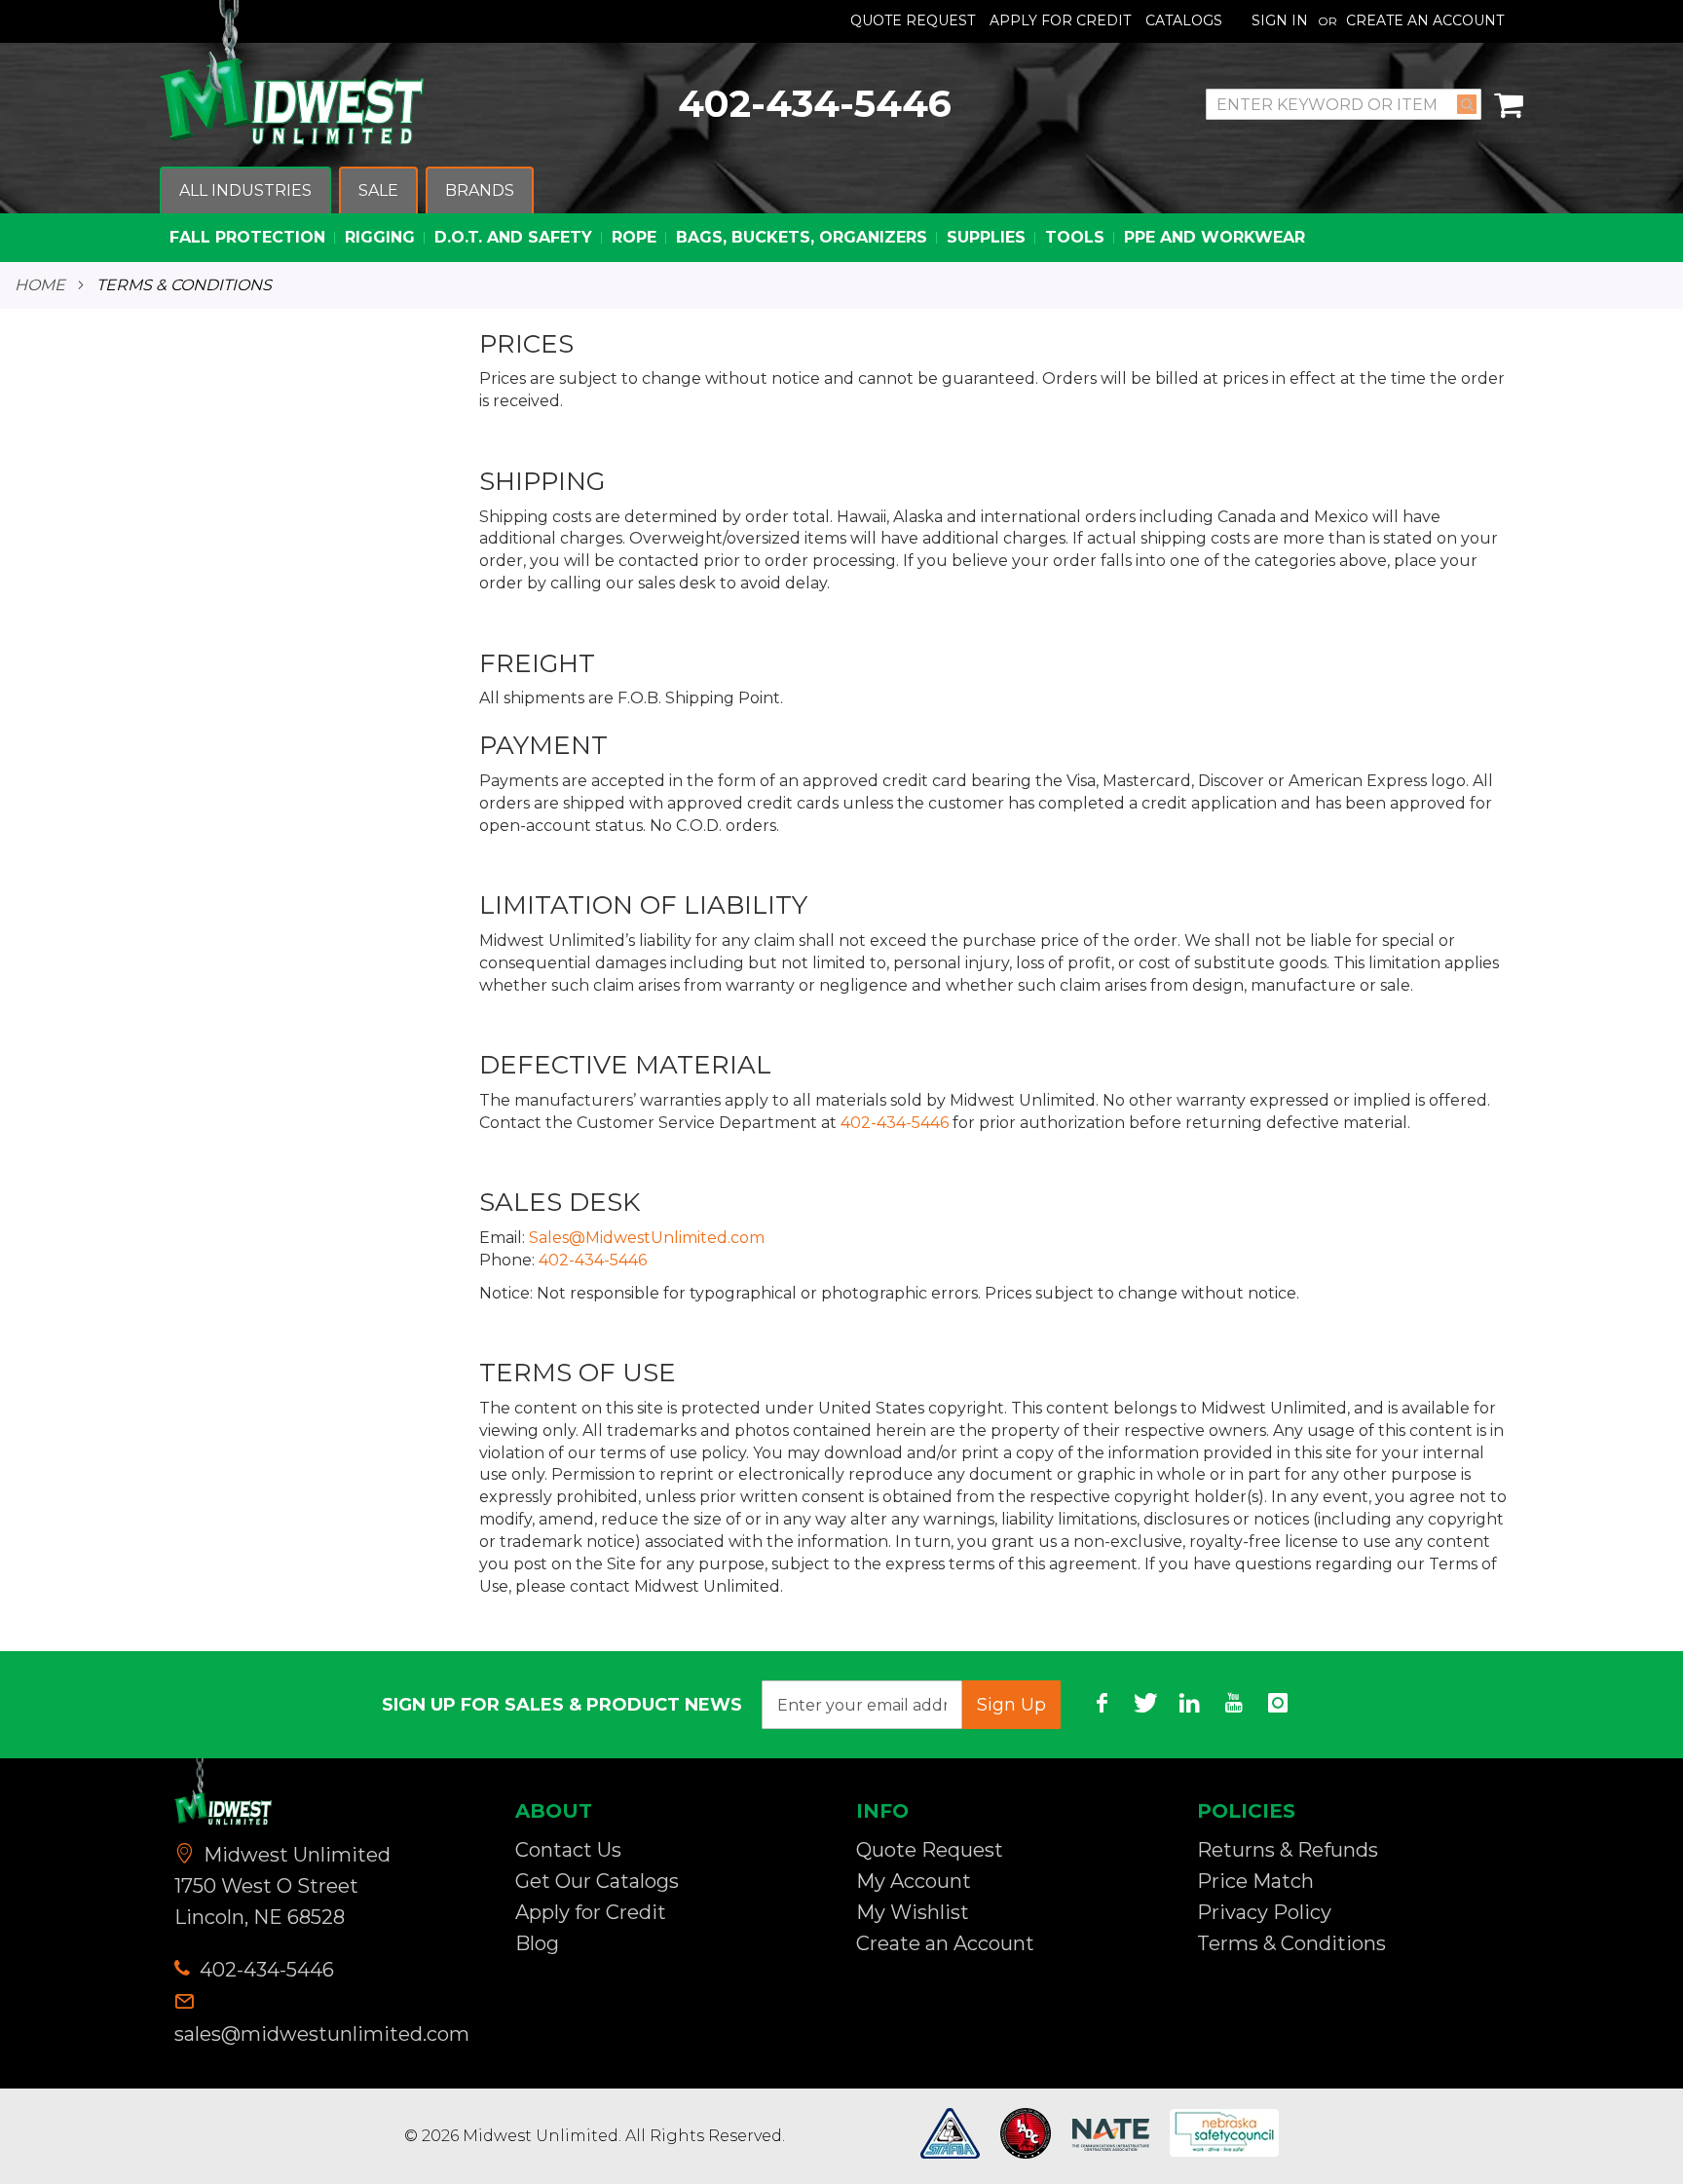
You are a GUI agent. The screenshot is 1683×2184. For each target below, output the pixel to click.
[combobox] (1344, 104)
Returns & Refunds (1288, 1850)
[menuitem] (245, 191)
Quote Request (913, 20)
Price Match (1255, 1881)
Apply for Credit (591, 1912)
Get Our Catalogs (597, 1881)
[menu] (841, 215)
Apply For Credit (1060, 20)
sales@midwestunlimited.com (322, 2034)
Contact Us (568, 1850)
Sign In (1280, 20)
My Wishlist (913, 1912)
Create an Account (1425, 20)
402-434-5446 (815, 104)
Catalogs (1184, 20)
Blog (537, 1943)
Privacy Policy (1264, 1912)
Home (40, 285)
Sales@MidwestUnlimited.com (647, 1238)
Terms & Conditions (1291, 1943)
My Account (914, 1881)
